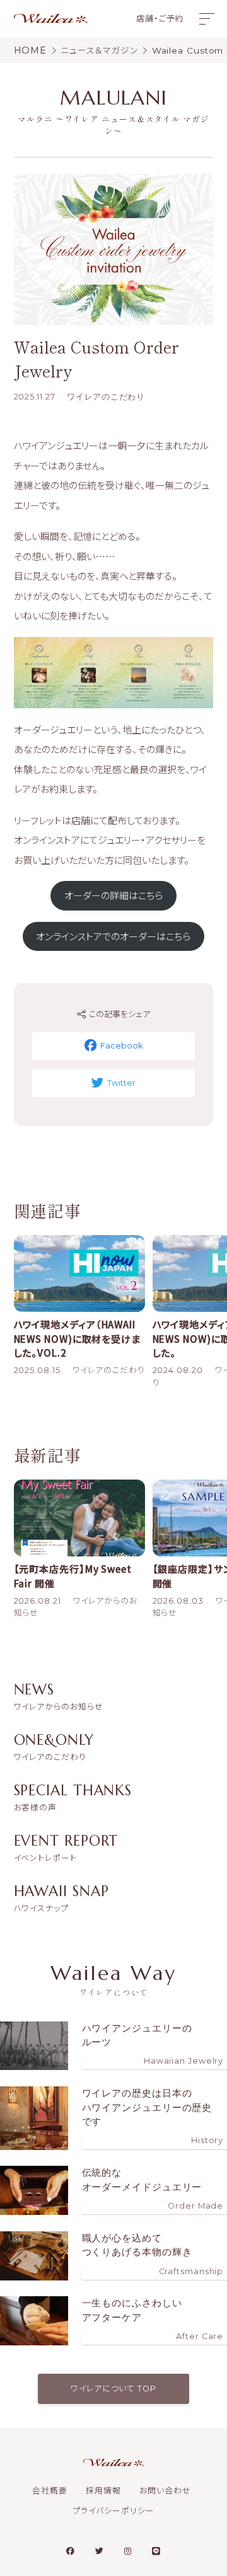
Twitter (121, 1083)
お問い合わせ (165, 2491)
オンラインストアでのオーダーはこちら (113, 936)
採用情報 (103, 2491)
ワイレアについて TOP (113, 2389)
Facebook (121, 1046)
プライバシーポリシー (113, 2511)
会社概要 (50, 2491)
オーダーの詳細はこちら (113, 895)
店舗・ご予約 (160, 19)
